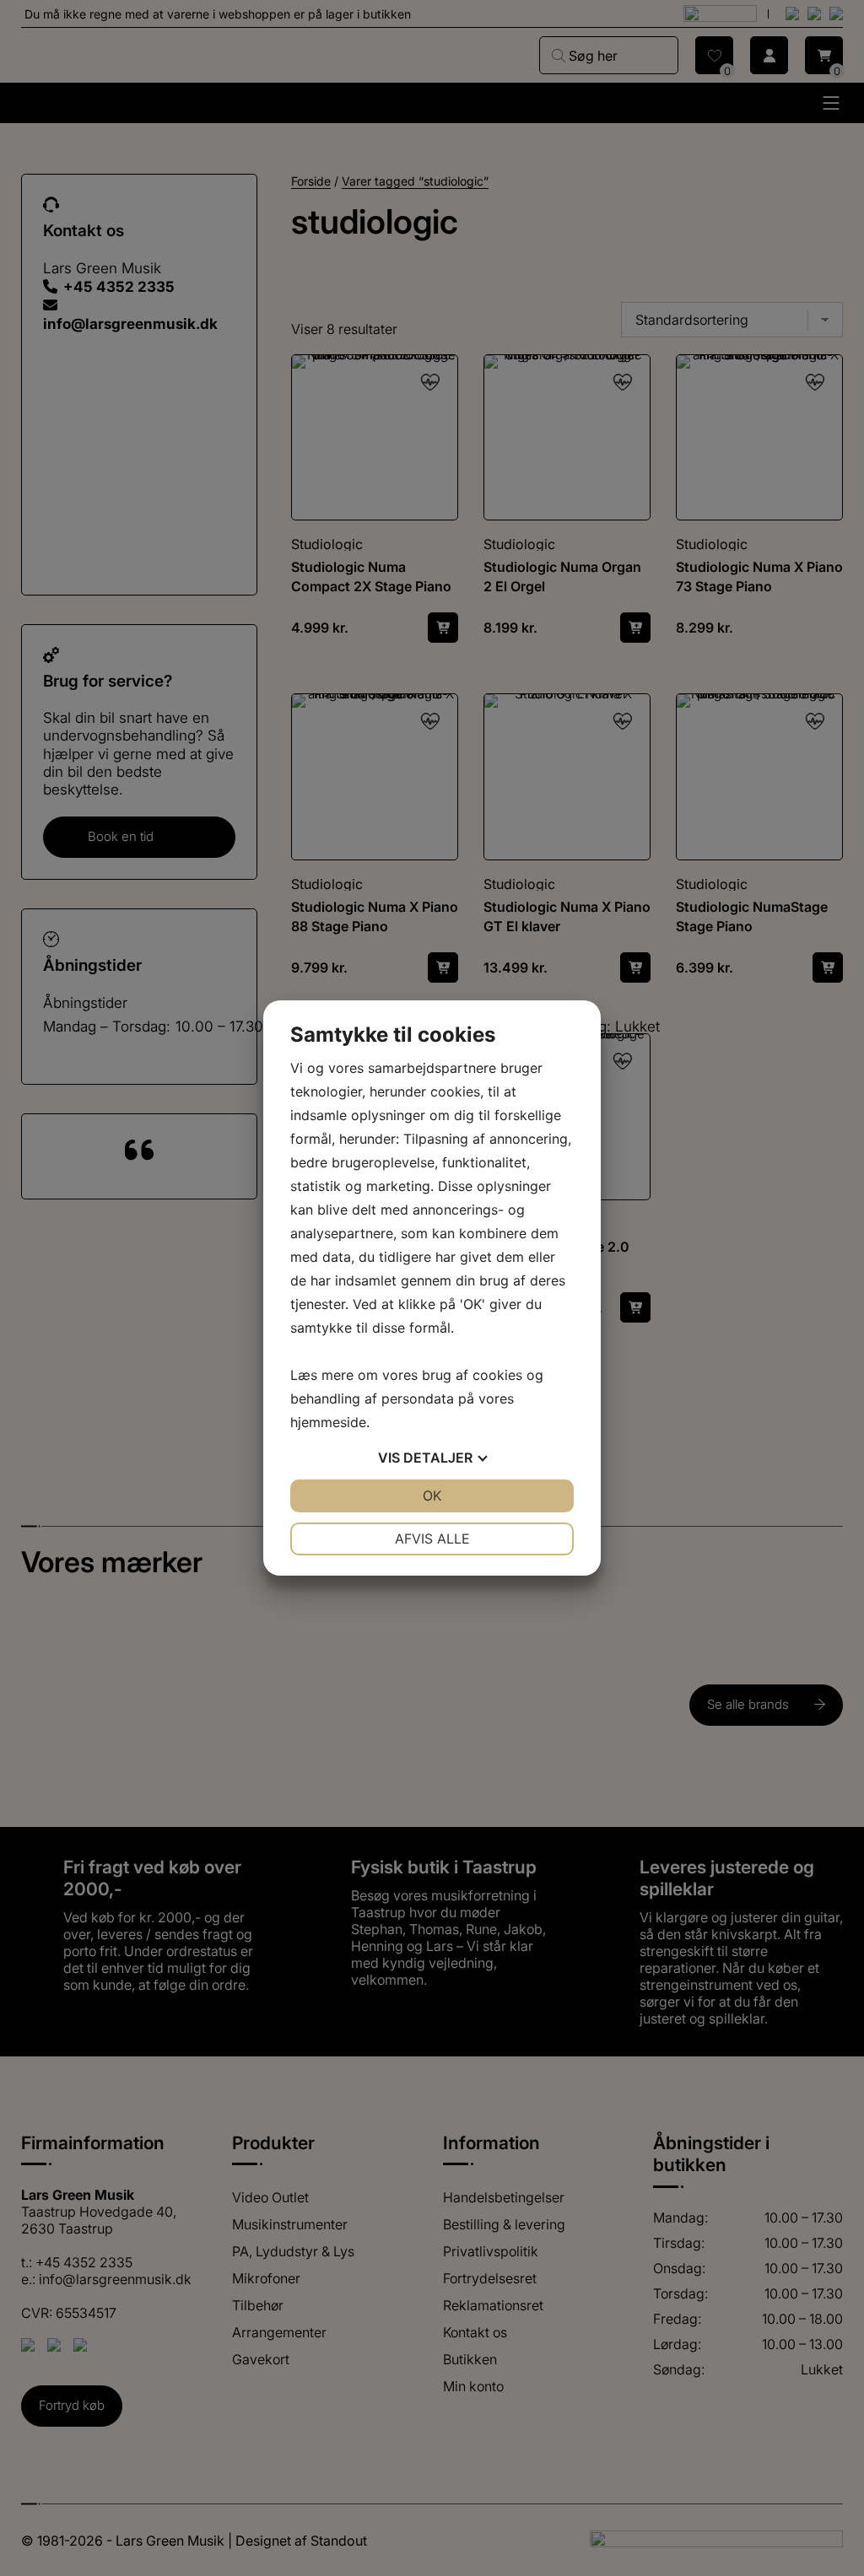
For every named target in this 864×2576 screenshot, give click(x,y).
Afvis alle (432, 1539)
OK (432, 1495)
